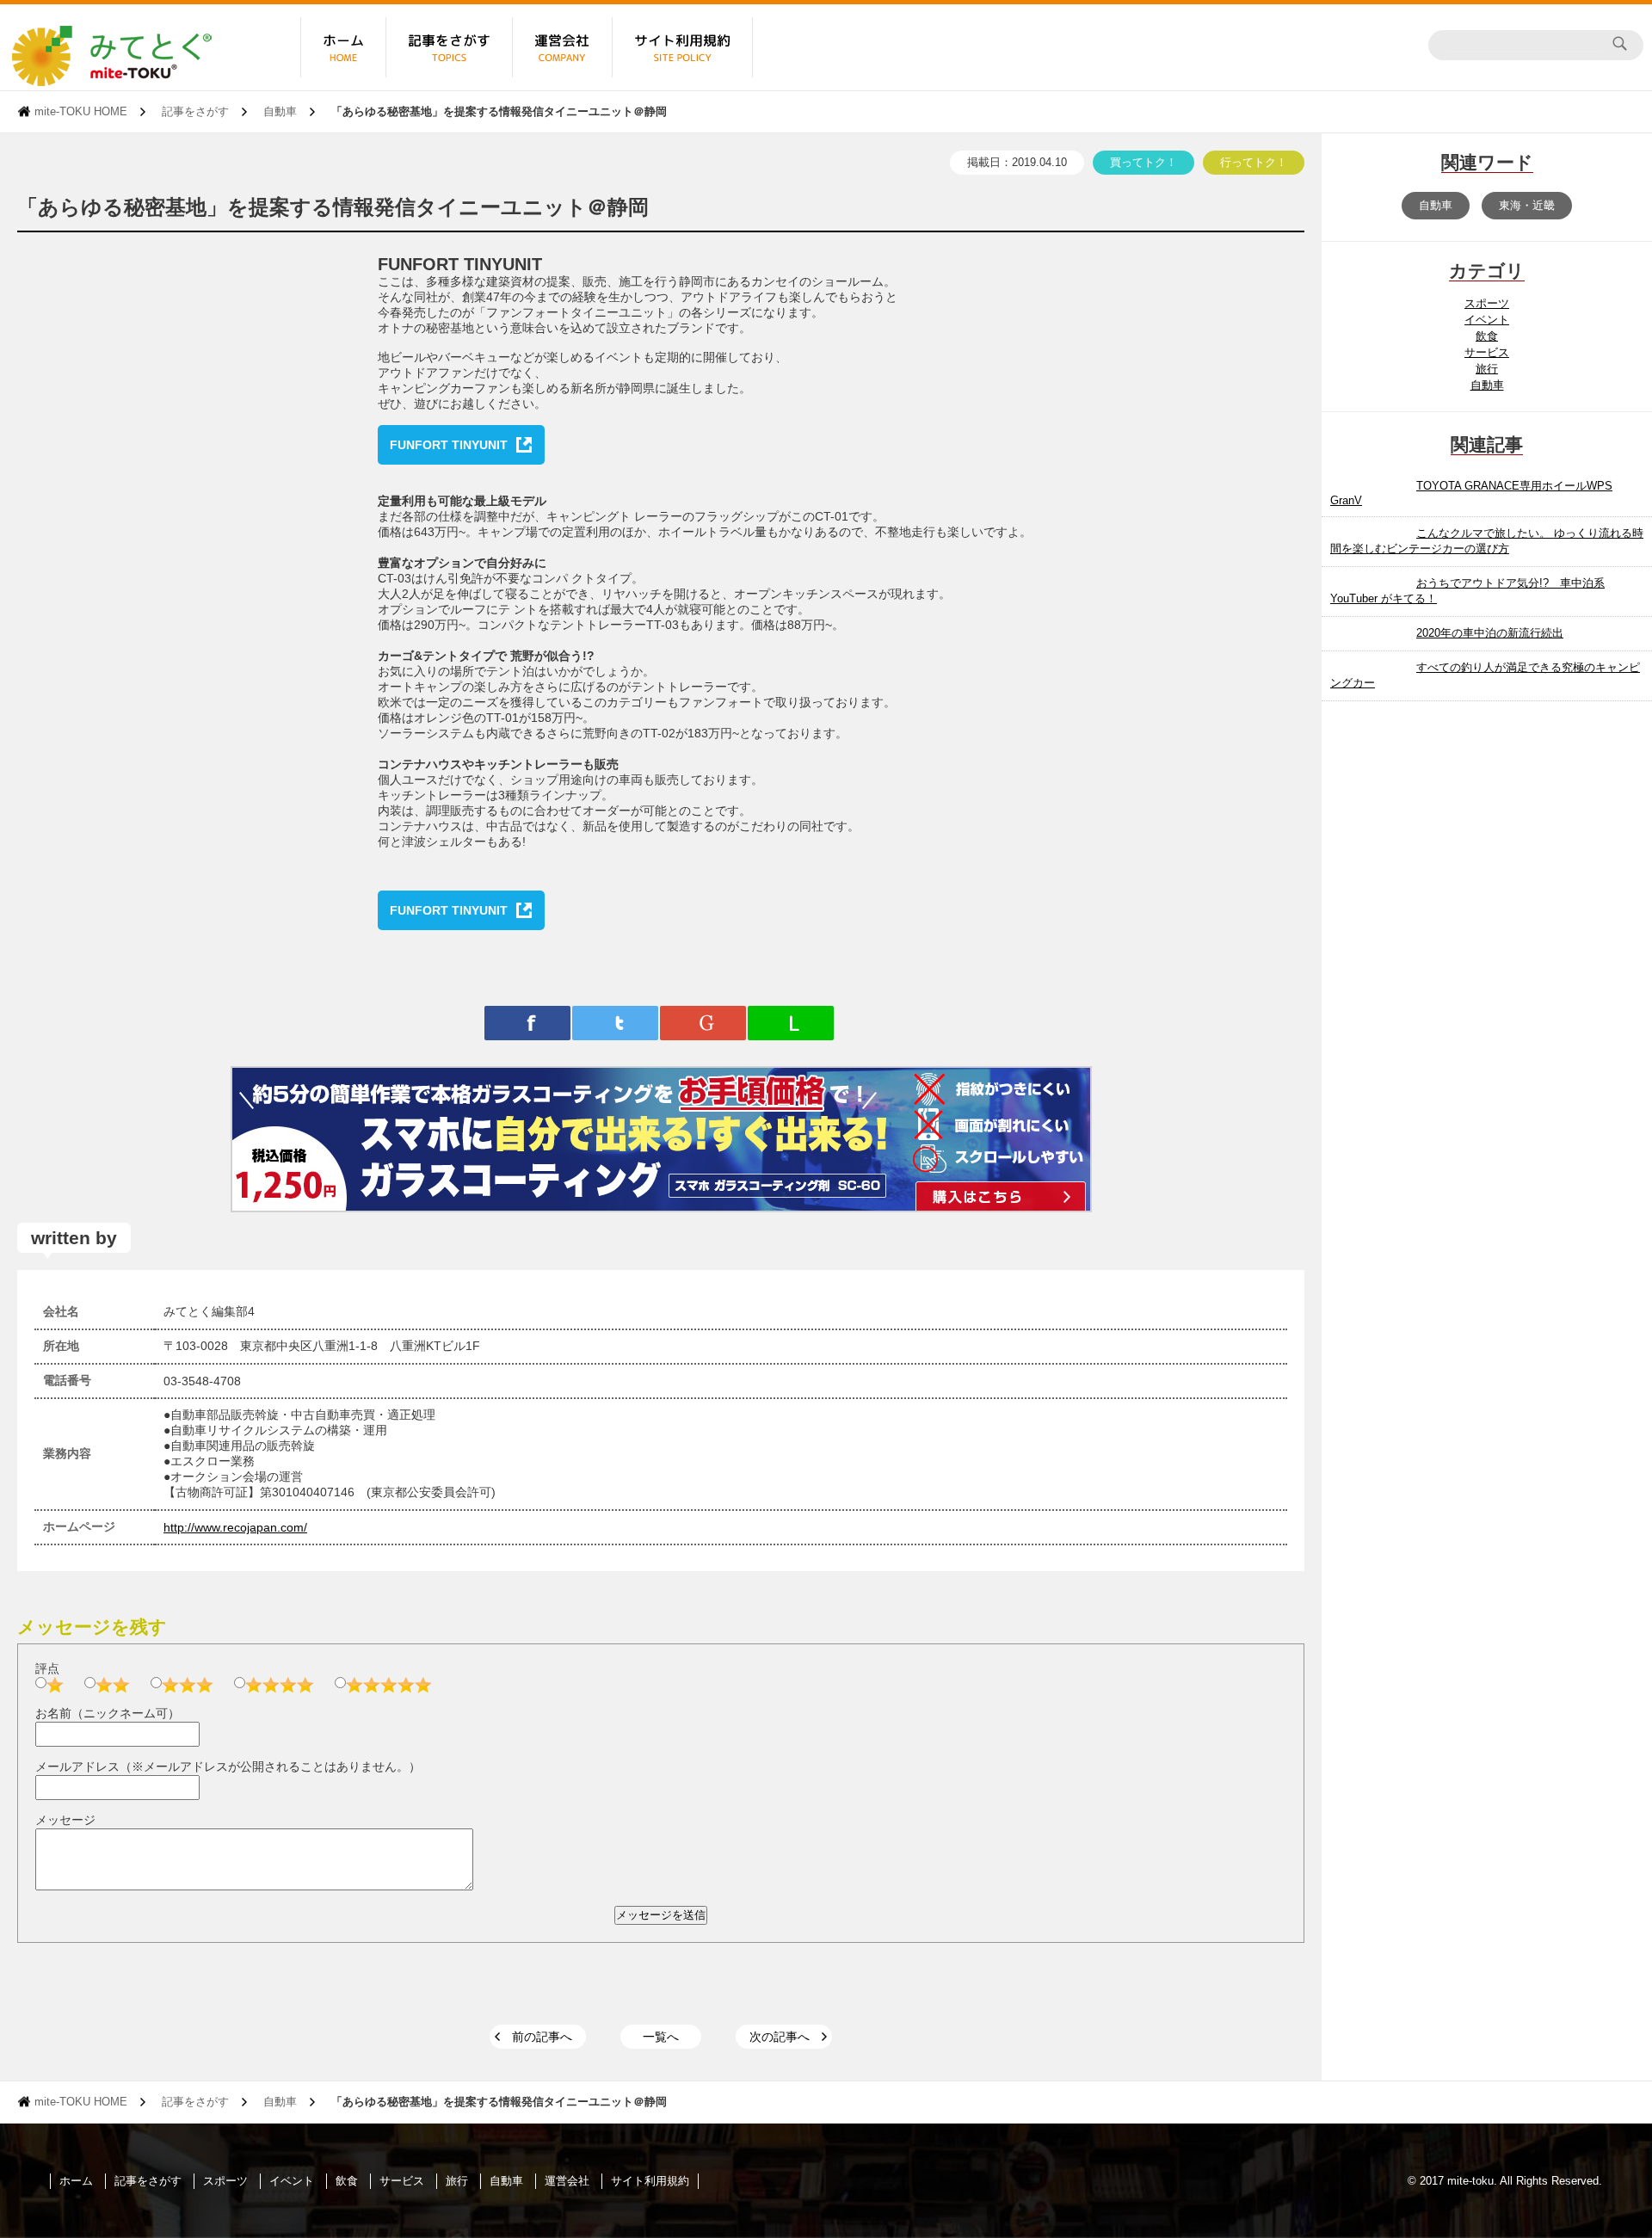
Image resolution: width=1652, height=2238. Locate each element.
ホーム (76, 2181)
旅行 (1487, 369)
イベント (1487, 320)
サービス (1487, 352)
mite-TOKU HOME (81, 111)
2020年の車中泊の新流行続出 (1490, 633)
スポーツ (1487, 303)
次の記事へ (780, 2037)
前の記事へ (542, 2037)
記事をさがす (195, 111)
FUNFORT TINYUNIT (449, 445)
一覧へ (661, 2037)
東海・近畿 (1527, 205)
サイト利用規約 (650, 2181)
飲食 (1487, 336)
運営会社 (567, 2181)
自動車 (280, 111)
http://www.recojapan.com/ (235, 1527)
